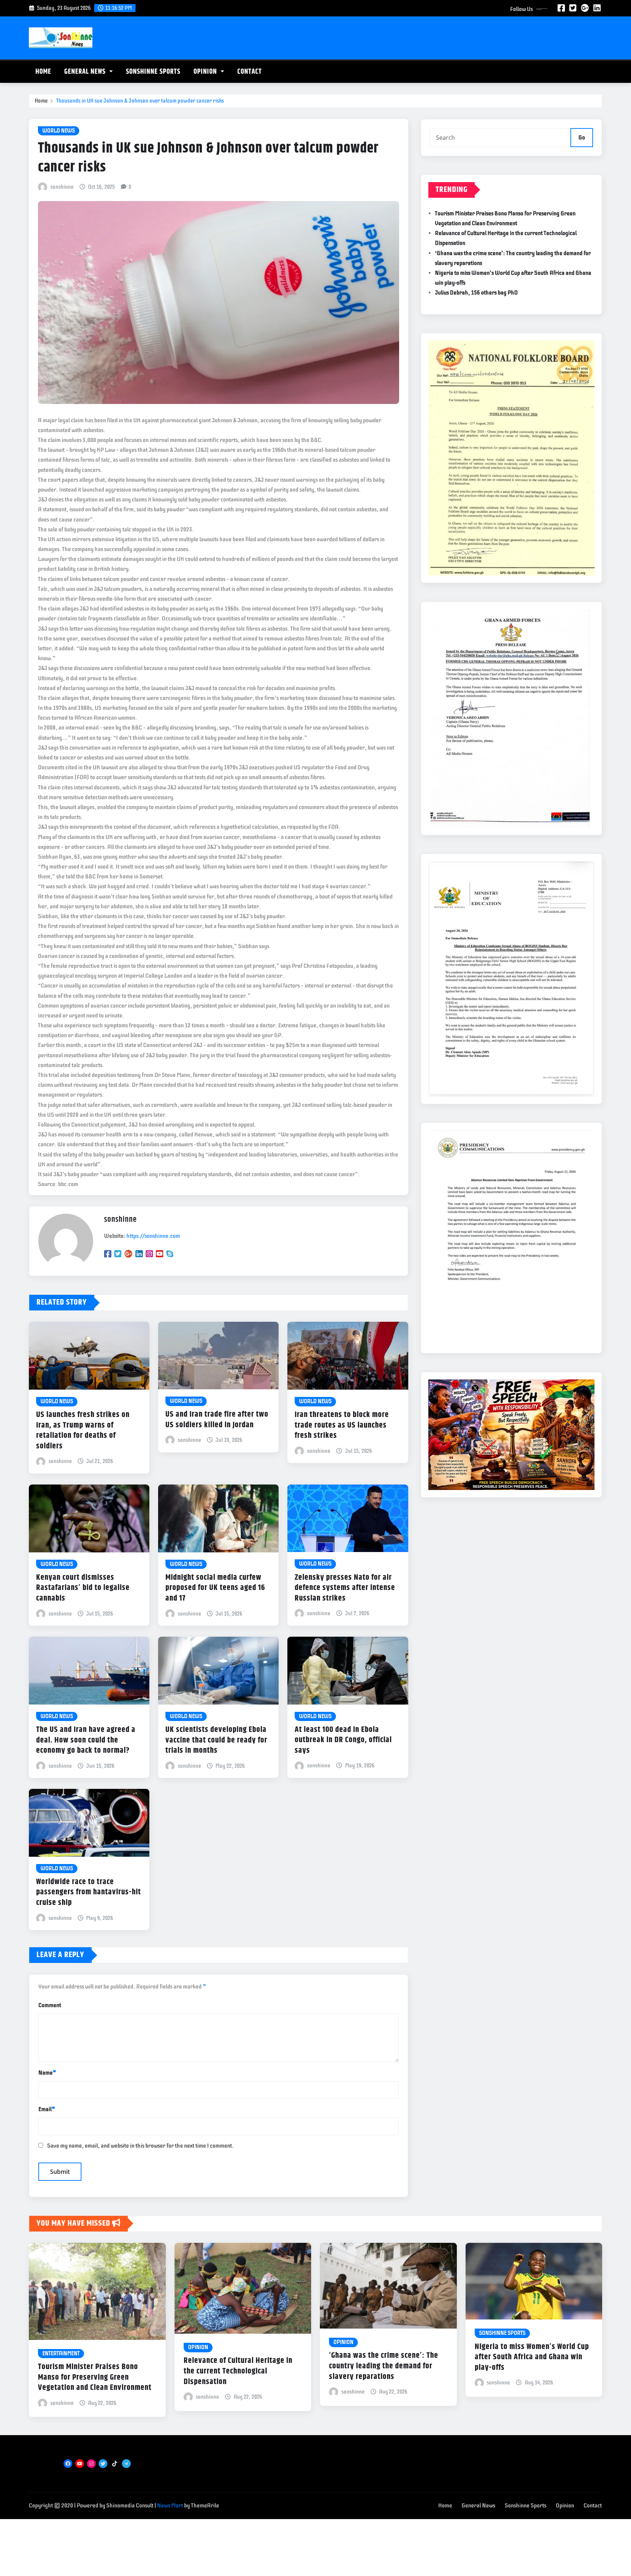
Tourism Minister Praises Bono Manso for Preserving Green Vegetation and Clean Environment (95, 2377)
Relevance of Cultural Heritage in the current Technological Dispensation (238, 2371)
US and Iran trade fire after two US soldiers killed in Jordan (217, 1420)
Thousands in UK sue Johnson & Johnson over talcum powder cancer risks (140, 101)
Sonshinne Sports (153, 72)
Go (582, 138)
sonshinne (62, 187)
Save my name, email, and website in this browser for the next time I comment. (140, 2146)
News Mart (170, 2506)
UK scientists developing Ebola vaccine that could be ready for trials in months (216, 1740)
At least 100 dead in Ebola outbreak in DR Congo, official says (343, 1740)
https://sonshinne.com (153, 1236)
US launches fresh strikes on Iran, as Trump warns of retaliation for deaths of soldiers (83, 1431)
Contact (250, 72)
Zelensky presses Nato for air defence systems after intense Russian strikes (345, 1588)
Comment (50, 2005)
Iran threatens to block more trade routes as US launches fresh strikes (342, 1425)
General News (86, 72)
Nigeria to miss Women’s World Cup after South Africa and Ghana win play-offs (532, 2357)
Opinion (206, 72)
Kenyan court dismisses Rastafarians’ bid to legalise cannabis (83, 1588)
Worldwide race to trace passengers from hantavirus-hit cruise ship (89, 1892)
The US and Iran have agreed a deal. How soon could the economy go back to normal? (86, 1740)
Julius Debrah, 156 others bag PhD (476, 293)
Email (47, 2109)
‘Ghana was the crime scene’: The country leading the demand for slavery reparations (384, 2366)
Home (43, 72)
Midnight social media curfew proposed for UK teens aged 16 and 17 (215, 1588)
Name (47, 2073)
